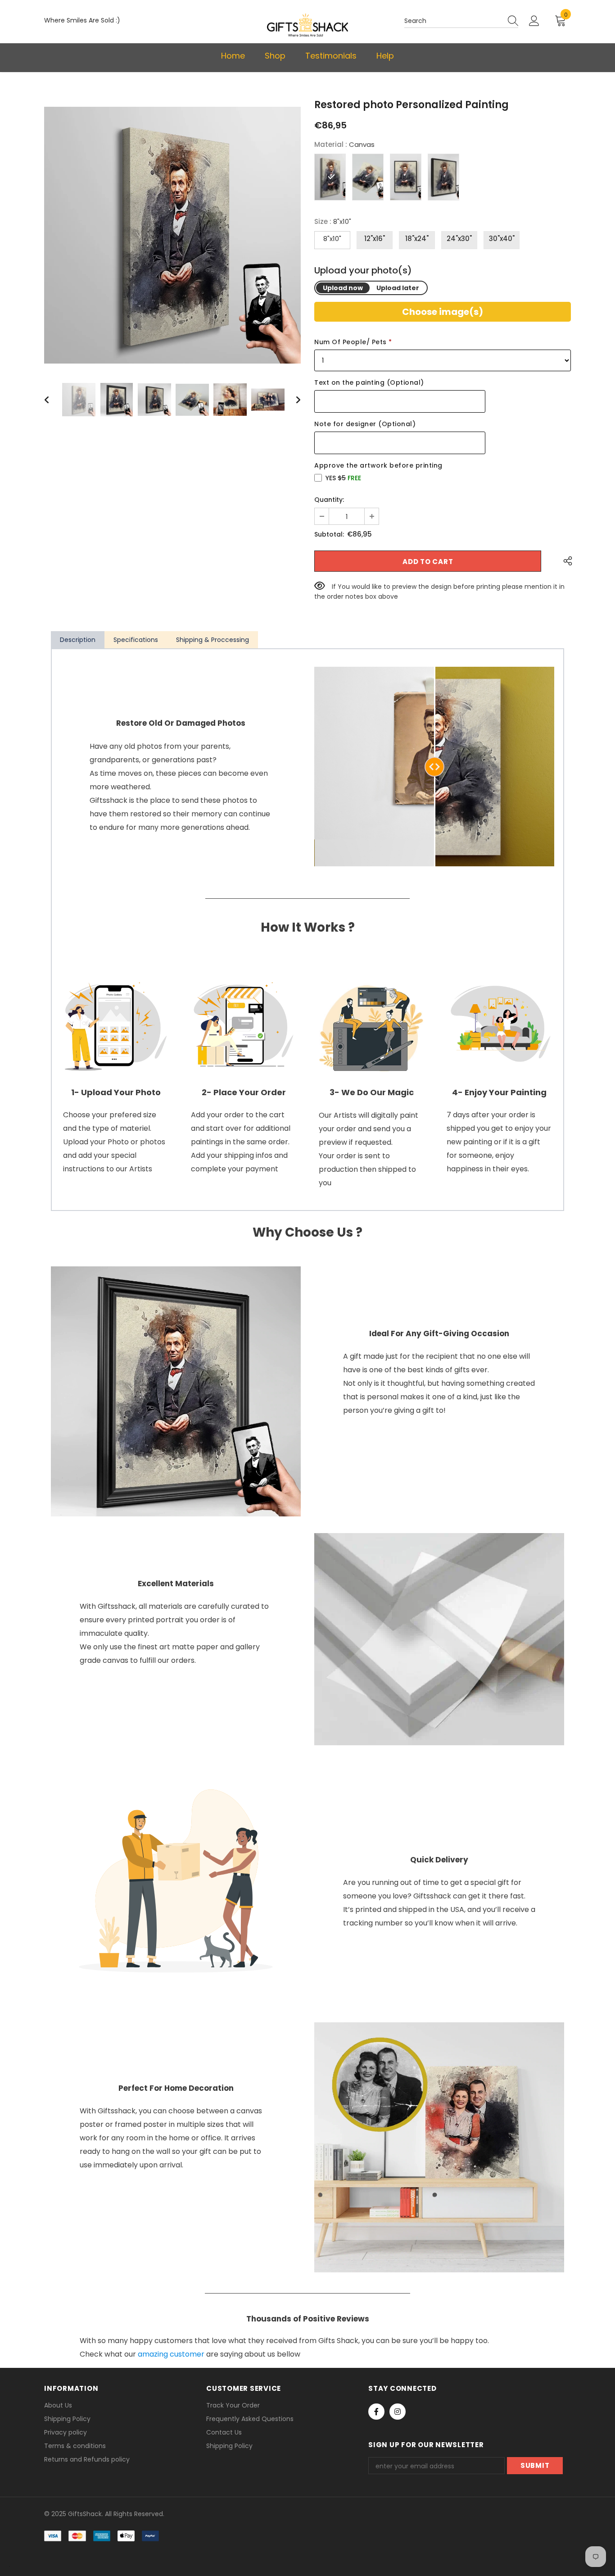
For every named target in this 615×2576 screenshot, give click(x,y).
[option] (172, 235)
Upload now (343, 288)
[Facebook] (376, 2412)
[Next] (293, 400)
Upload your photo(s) (363, 271)
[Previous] (52, 400)
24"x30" (459, 239)
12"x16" (375, 239)
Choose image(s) (443, 312)
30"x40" (502, 239)
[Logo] (307, 25)
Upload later (398, 288)
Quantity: (329, 500)
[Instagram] (398, 2412)
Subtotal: (329, 534)
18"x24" (417, 239)
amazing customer (171, 2354)
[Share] (565, 561)
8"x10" (332, 239)
